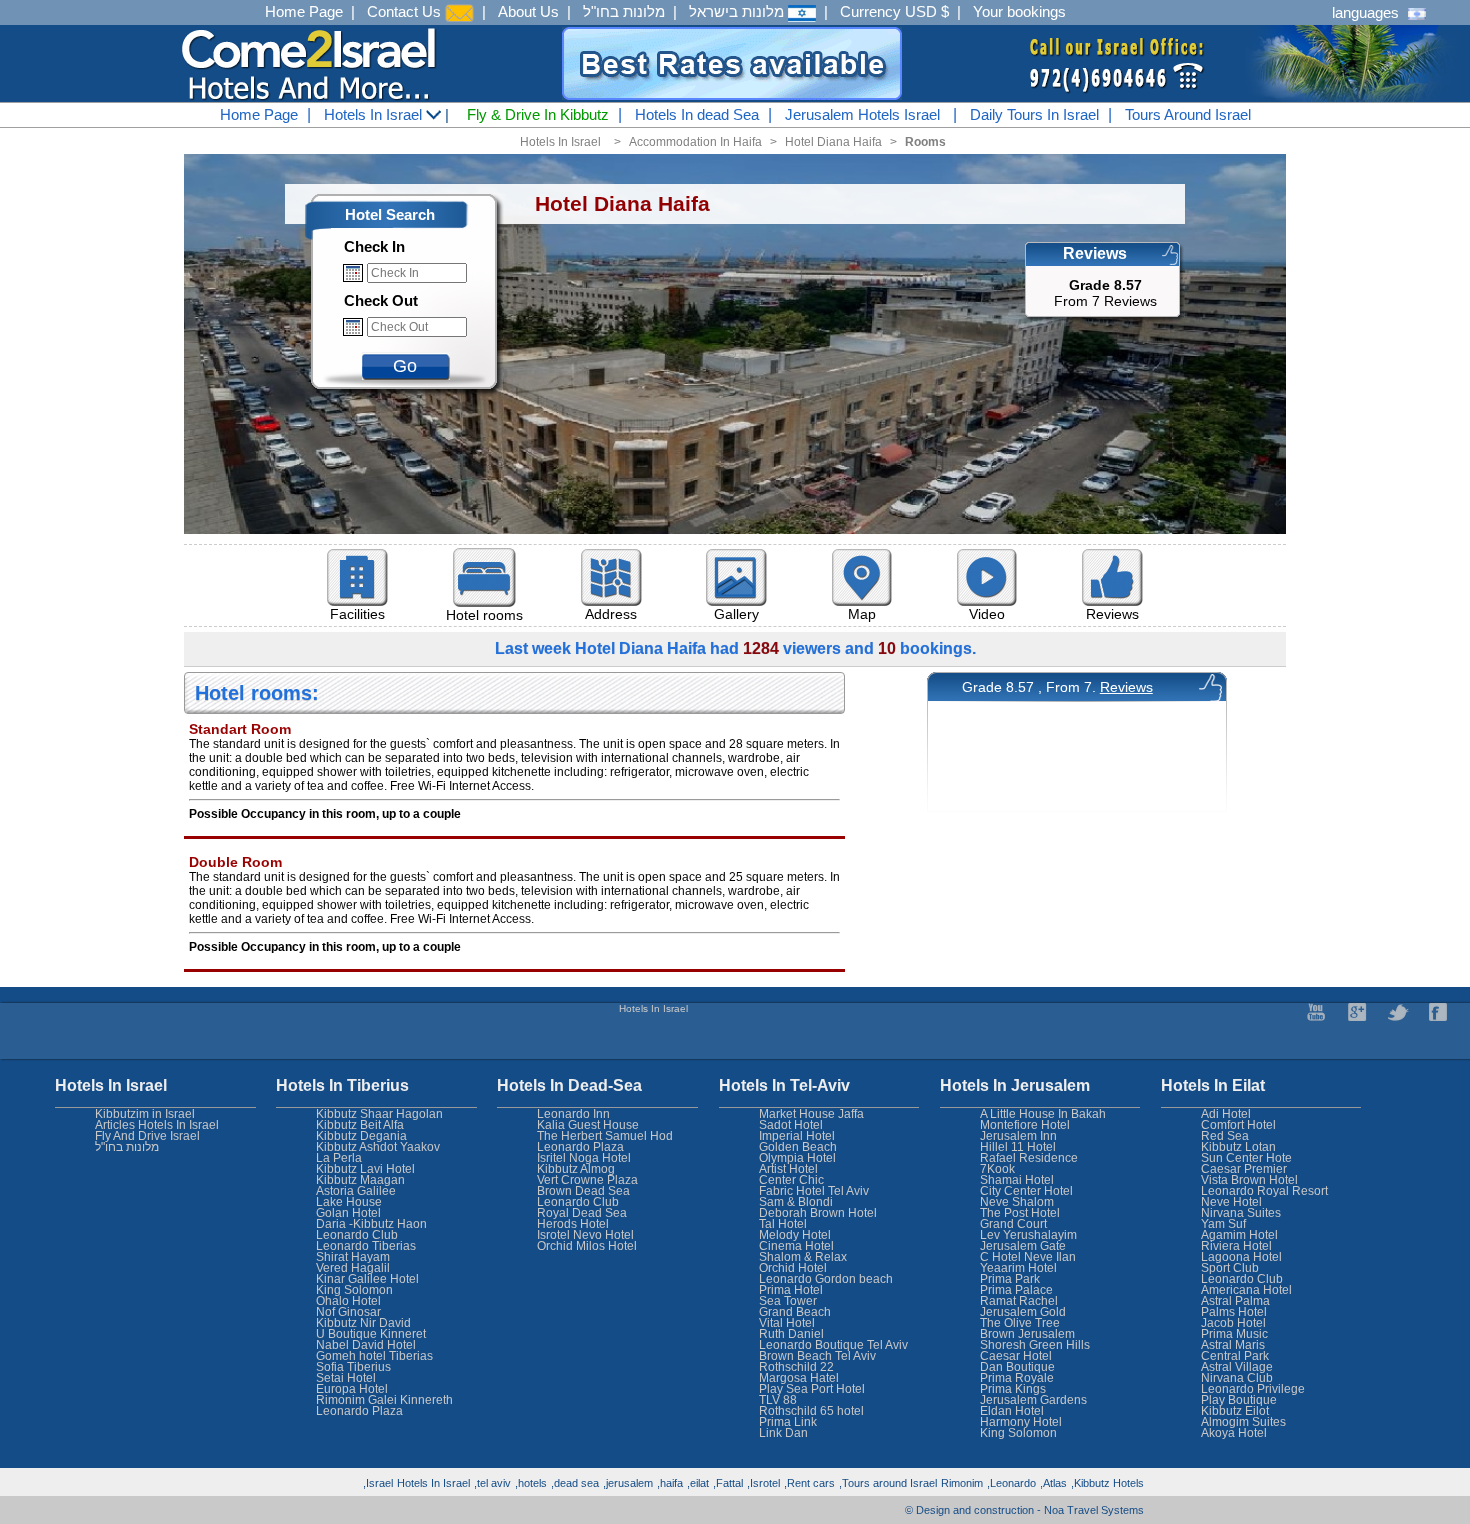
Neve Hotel (1231, 1202)
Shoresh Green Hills (1035, 1345)
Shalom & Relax (803, 1257)
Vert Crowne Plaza (587, 1180)
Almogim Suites (1243, 1422)
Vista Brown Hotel (1249, 1180)
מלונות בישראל (738, 11)
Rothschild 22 (796, 1367)
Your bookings (1019, 11)
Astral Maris (1233, 1345)
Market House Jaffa (811, 1114)
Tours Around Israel (1188, 114)
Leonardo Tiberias (366, 1246)
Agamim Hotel (1239, 1235)
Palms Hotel (1234, 1312)
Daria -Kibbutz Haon (371, 1224)
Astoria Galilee (356, 1191)
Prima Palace (1016, 1290)
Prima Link (788, 1422)
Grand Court (1013, 1224)
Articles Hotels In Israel (157, 1125)
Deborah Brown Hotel (818, 1213)
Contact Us (406, 11)
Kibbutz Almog (576, 1169)
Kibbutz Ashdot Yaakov (378, 1147)
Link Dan (783, 1433)
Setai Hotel (346, 1378)
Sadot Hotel (791, 1125)
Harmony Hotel (1021, 1422)
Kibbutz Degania (361, 1136)
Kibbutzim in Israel (145, 1114)
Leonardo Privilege (1253, 1389)
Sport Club (1230, 1268)
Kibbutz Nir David (363, 1323)
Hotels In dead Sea (697, 114)
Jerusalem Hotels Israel (862, 114)
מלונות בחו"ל (624, 11)
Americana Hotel (1246, 1290)
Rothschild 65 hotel (811, 1411)
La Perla (339, 1158)
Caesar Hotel (1016, 1356)
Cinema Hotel (796, 1246)
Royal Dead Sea (582, 1213)
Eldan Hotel (1012, 1411)
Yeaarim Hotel (1018, 1268)
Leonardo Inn (573, 1114)
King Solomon (1018, 1433)
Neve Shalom (1017, 1202)
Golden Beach (798, 1147)
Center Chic (791, 1180)
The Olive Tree (1020, 1323)
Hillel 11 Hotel (1018, 1147)
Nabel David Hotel (366, 1345)
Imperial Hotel (797, 1136)
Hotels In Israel (375, 114)
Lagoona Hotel (1241, 1257)
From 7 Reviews (1105, 293)
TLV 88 (778, 1400)
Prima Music (1234, 1334)
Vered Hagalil (353, 1268)
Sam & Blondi (796, 1202)
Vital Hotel (787, 1323)
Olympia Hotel (797, 1158)
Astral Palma (1235, 1301)
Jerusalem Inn (1018, 1136)
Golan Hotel (348, 1213)
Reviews (1126, 687)
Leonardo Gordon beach (826, 1279)
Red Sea (1225, 1136)
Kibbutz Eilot (1235, 1411)
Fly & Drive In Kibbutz (538, 114)
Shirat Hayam (353, 1257)
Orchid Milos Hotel (587, 1246)
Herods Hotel (573, 1224)
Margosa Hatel (799, 1378)
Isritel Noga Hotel (584, 1158)
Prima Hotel (791, 1290)
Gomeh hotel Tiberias (374, 1356)
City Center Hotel (1026, 1191)
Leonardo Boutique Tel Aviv (833, 1345)
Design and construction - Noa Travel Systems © (1024, 1510)
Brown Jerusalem (1027, 1334)
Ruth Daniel (791, 1334)
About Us (528, 11)
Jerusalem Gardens (1033, 1400)
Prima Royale (1017, 1378)
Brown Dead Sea (583, 1191)
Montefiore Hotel (1025, 1125)
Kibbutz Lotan (1238, 1147)
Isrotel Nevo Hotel (585, 1235)
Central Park (1235, 1356)
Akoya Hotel (1234, 1433)
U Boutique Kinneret (371, 1334)
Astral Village (1237, 1367)
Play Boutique (1239, 1400)
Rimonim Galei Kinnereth (384, 1400)
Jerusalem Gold (1023, 1312)
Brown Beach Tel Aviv (817, 1356)
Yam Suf (1223, 1224)
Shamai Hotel (1017, 1180)
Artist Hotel (788, 1169)
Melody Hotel (795, 1235)
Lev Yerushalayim (1028, 1235)
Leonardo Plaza (580, 1147)
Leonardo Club (1242, 1279)
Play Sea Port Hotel (812, 1389)
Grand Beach (795, 1312)
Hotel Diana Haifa (833, 142)
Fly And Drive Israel (147, 1136)
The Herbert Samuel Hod (605, 1136)
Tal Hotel (783, 1224)
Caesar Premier (1244, 1169)
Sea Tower (788, 1301)
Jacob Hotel (1233, 1323)
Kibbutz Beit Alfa (360, 1125)
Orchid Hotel (793, 1268)
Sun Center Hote (1246, 1158)
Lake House (349, 1202)
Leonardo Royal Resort (1264, 1191)
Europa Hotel (352, 1389)
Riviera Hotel (1236, 1246)
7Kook (997, 1169)
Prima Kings (1013, 1389)
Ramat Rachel (1019, 1301)
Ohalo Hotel (348, 1301)
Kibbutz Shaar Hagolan (379, 1114)
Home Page (304, 11)
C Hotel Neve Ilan (1028, 1257)
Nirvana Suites (1241, 1213)
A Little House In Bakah (1043, 1114)
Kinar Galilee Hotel (367, 1279)
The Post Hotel (1020, 1213)
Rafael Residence (1029, 1158)
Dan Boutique (1017, 1367)
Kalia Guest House (588, 1125)
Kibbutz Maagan (360, 1180)
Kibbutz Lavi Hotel (365, 1169)
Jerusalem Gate (1023, 1246)
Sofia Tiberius (353, 1367)
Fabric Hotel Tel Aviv (814, 1191)
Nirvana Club (1237, 1378)
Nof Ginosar (348, 1312)
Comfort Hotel (1238, 1125)
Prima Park (1010, 1279)
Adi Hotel (1226, 1114)
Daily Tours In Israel (1034, 114)
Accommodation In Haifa (695, 142)
